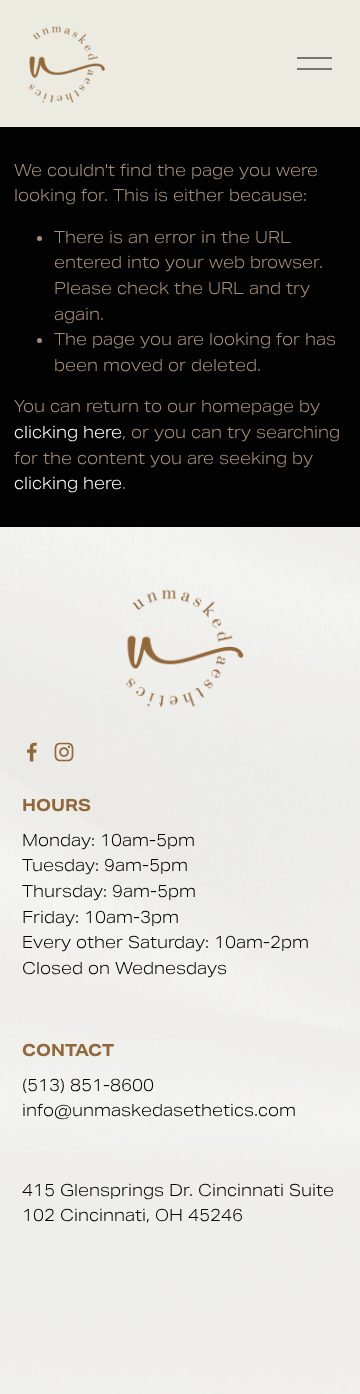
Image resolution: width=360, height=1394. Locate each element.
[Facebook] (32, 752)
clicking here (68, 432)
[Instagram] (64, 752)
